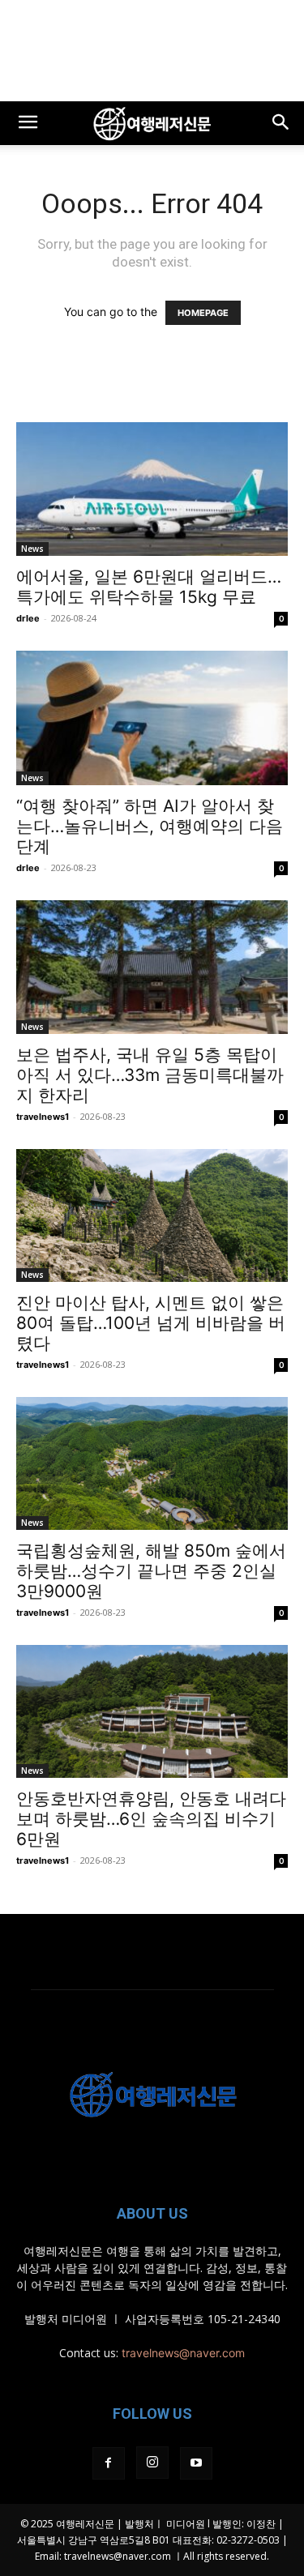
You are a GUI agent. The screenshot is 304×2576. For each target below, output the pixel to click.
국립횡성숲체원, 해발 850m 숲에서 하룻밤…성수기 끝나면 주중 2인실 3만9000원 (151, 1571)
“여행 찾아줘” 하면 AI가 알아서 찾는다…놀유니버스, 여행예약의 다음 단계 (150, 826)
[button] (28, 123)
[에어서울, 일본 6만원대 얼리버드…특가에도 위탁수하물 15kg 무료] (152, 489)
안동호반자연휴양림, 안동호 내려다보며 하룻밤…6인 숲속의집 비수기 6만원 (151, 1819)
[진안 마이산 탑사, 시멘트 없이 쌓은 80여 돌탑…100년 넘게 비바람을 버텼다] (152, 1215)
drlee (28, 618)
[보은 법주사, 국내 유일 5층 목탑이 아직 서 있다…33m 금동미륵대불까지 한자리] (152, 967)
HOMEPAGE (203, 313)
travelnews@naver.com (183, 2353)
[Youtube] (196, 2463)
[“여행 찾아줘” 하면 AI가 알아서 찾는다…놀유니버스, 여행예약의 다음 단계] (152, 718)
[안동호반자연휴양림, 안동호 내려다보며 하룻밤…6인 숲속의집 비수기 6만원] (152, 1711)
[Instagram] (152, 2463)
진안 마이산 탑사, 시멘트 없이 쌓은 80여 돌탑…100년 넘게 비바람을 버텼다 (151, 1323)
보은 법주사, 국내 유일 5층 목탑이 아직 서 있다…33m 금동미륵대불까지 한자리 (150, 1075)
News (32, 549)
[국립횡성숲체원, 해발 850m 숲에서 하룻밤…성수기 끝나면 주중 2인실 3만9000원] (152, 1463)
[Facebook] (109, 2463)
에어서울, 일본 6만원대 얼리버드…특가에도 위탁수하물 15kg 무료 (149, 587)
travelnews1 (43, 1117)
